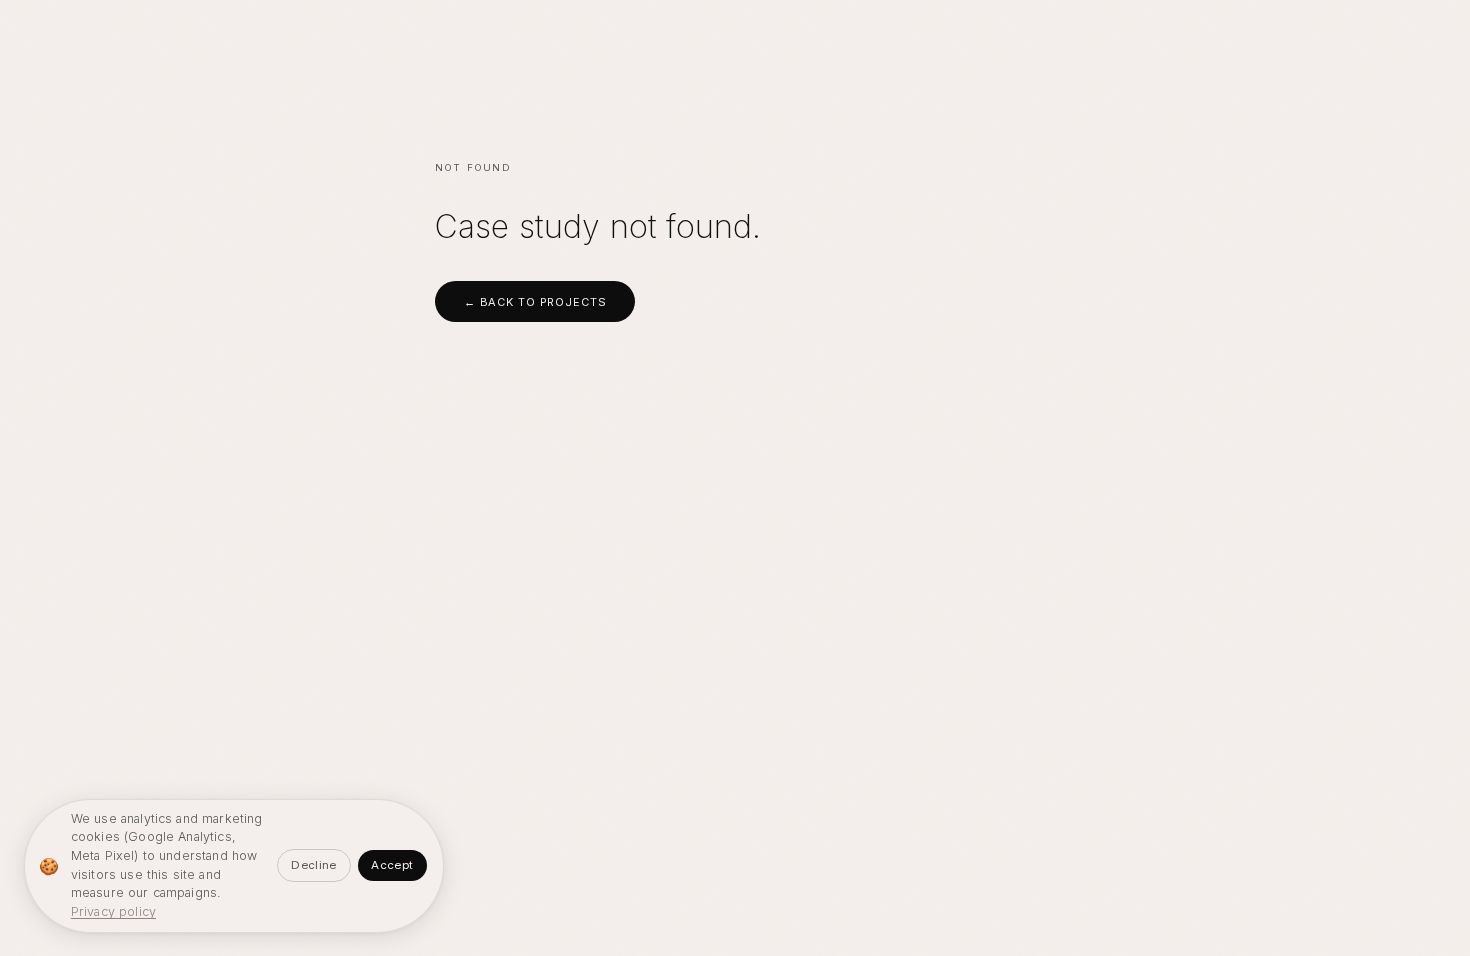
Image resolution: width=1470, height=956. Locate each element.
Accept (392, 864)
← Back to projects (535, 302)
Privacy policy (113, 911)
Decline (313, 864)
